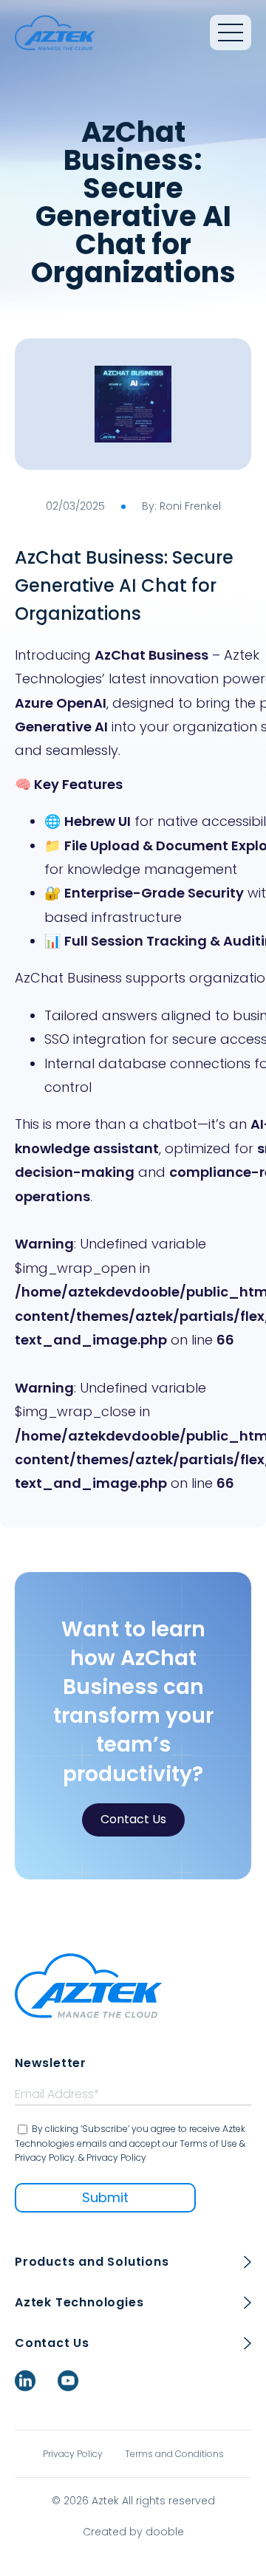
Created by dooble (133, 2532)
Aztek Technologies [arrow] (79, 2302)
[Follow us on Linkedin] (25, 2381)
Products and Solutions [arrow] (92, 2262)
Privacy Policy (73, 2454)
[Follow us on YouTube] (68, 2381)
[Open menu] (231, 33)
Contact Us (133, 1819)
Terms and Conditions (174, 2454)
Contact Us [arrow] (52, 2343)
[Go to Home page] (55, 33)
